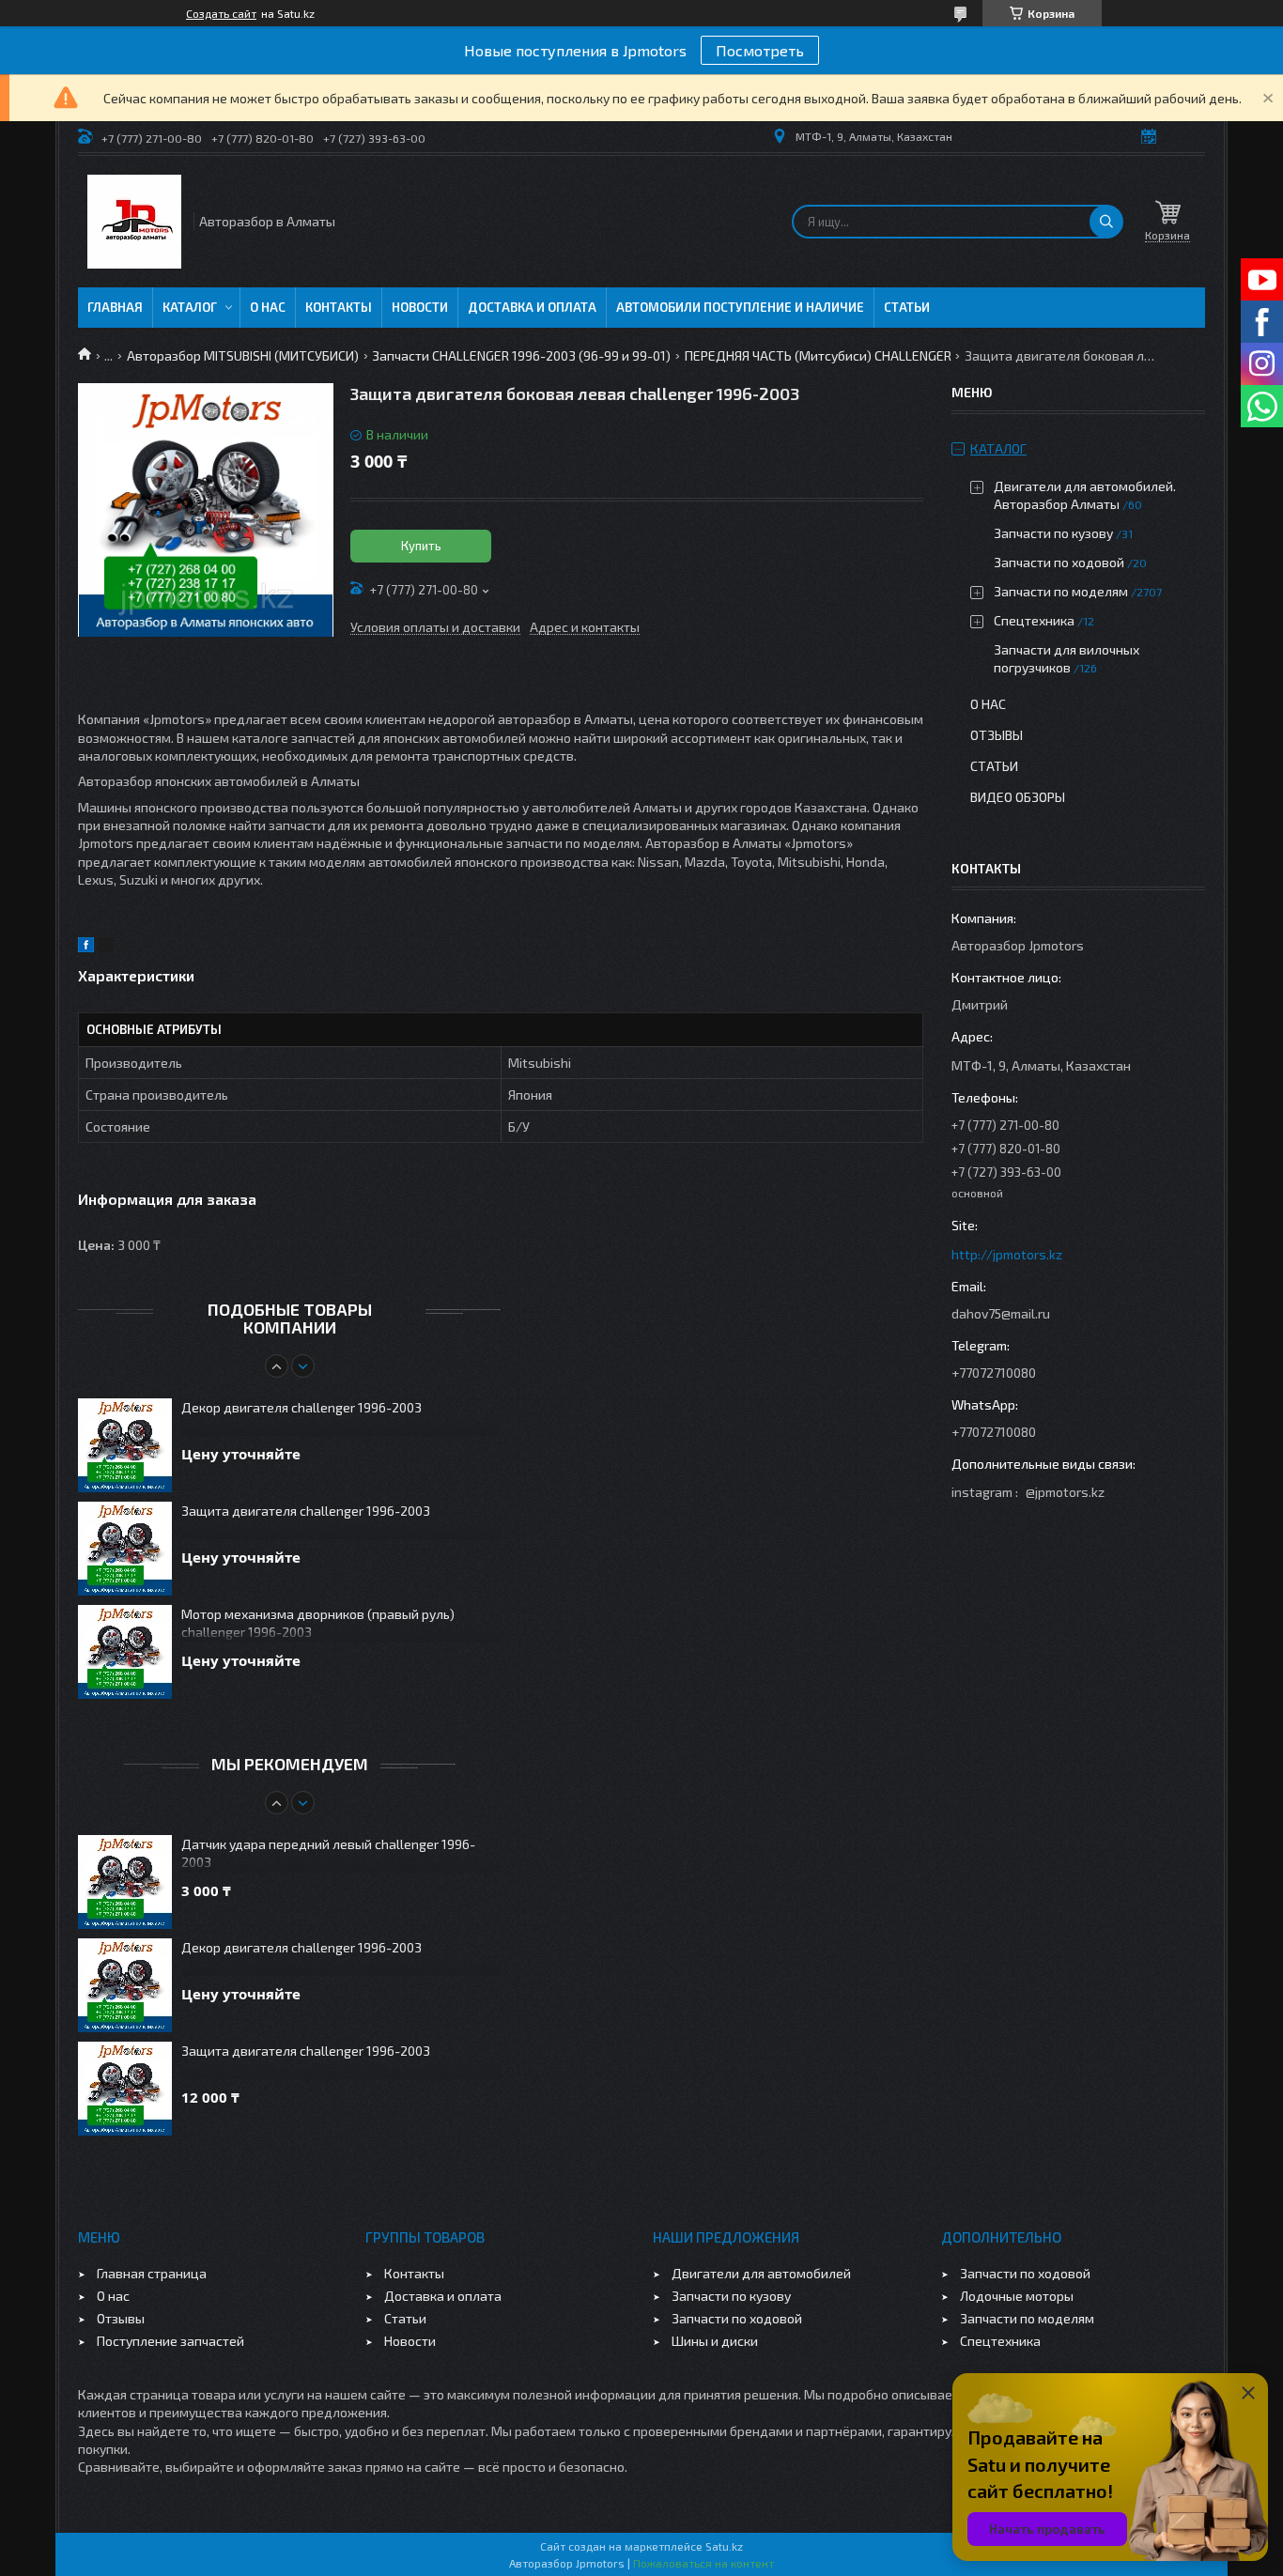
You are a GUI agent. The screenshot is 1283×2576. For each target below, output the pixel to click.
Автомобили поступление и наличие (740, 307)
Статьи (907, 307)
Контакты (339, 307)
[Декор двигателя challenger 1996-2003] (125, 1445)
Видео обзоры (1018, 797)
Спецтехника (1034, 620)
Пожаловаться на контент (703, 2563)
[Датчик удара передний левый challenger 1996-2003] (125, 1882)
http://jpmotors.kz (1007, 1254)
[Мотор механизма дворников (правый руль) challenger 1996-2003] (125, 1652)
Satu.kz (724, 2546)
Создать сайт (221, 13)
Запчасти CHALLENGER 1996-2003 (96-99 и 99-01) (521, 355)
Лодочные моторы (1017, 2296)
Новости (420, 307)
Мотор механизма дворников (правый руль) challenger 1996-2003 (318, 1623)
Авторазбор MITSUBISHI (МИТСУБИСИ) (243, 355)
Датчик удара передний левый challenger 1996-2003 (328, 1853)
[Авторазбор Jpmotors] (134, 222)
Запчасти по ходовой (1059, 562)
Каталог (190, 307)
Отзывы (997, 735)
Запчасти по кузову (1053, 533)
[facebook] (86, 947)
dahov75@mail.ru (1001, 1313)
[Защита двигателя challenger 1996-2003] (125, 1549)
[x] (106, 947)
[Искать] (1106, 222)
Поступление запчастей (170, 2341)
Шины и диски (715, 2341)
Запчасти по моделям (1061, 591)
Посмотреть (760, 50)
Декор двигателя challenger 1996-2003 (301, 1407)
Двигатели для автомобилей (761, 2273)
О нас (268, 307)
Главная (115, 307)
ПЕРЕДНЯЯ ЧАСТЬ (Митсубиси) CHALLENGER (818, 355)
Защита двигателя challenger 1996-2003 (306, 1511)
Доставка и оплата (532, 307)
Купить (421, 546)
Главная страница (152, 2273)
